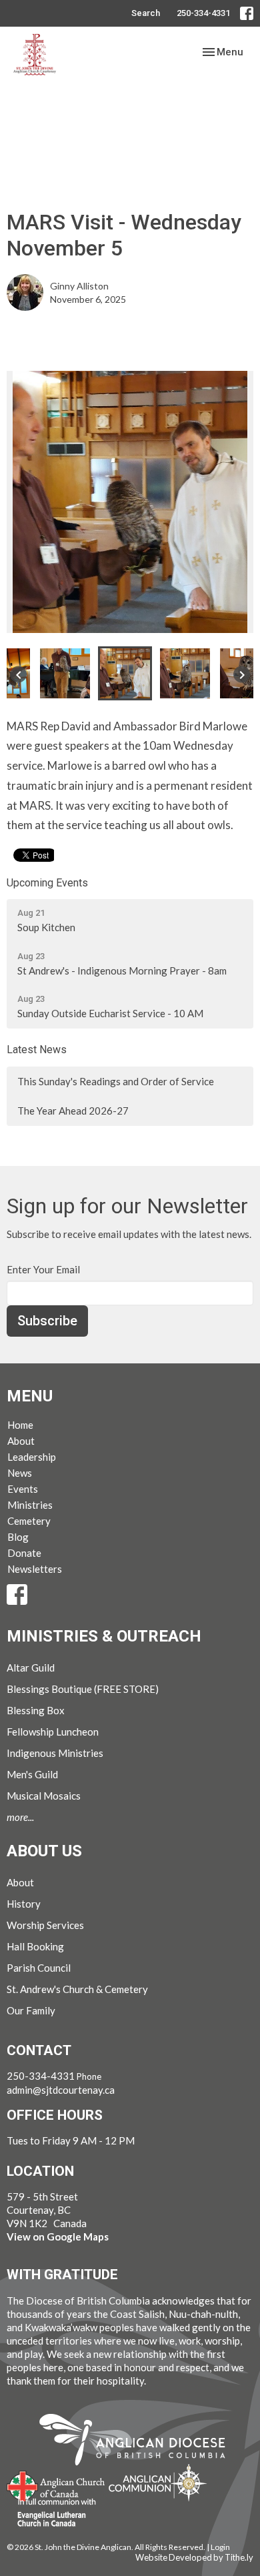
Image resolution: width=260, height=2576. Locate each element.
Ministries (30, 1505)
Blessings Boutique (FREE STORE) (83, 1689)
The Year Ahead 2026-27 (73, 1111)
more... (20, 1817)
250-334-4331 (203, 13)
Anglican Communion (158, 2482)
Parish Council (39, 1968)
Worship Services (45, 1925)
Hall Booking (35, 1946)
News (20, 1473)
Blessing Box (36, 1710)
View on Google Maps (58, 2236)
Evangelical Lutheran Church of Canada (52, 2513)
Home (20, 1425)
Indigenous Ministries (55, 1753)
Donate (24, 1553)
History (24, 1904)
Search (146, 13)
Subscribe (47, 1321)
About (21, 1441)
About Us (44, 1851)
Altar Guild (31, 1668)
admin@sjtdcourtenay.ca (61, 2090)
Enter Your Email (43, 1269)
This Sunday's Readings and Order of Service (116, 1081)
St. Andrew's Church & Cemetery (77, 1989)
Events (23, 1489)
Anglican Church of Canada (56, 2485)
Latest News (37, 1050)
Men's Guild (32, 1774)
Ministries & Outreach (104, 1636)
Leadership (32, 1457)
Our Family (31, 2010)
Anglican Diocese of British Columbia (139, 2442)
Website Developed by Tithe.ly (194, 2557)
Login (220, 2547)
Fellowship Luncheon (53, 1732)
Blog (18, 1537)
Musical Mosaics (44, 1796)
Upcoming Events (47, 883)
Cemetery (29, 1521)
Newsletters (35, 1569)
